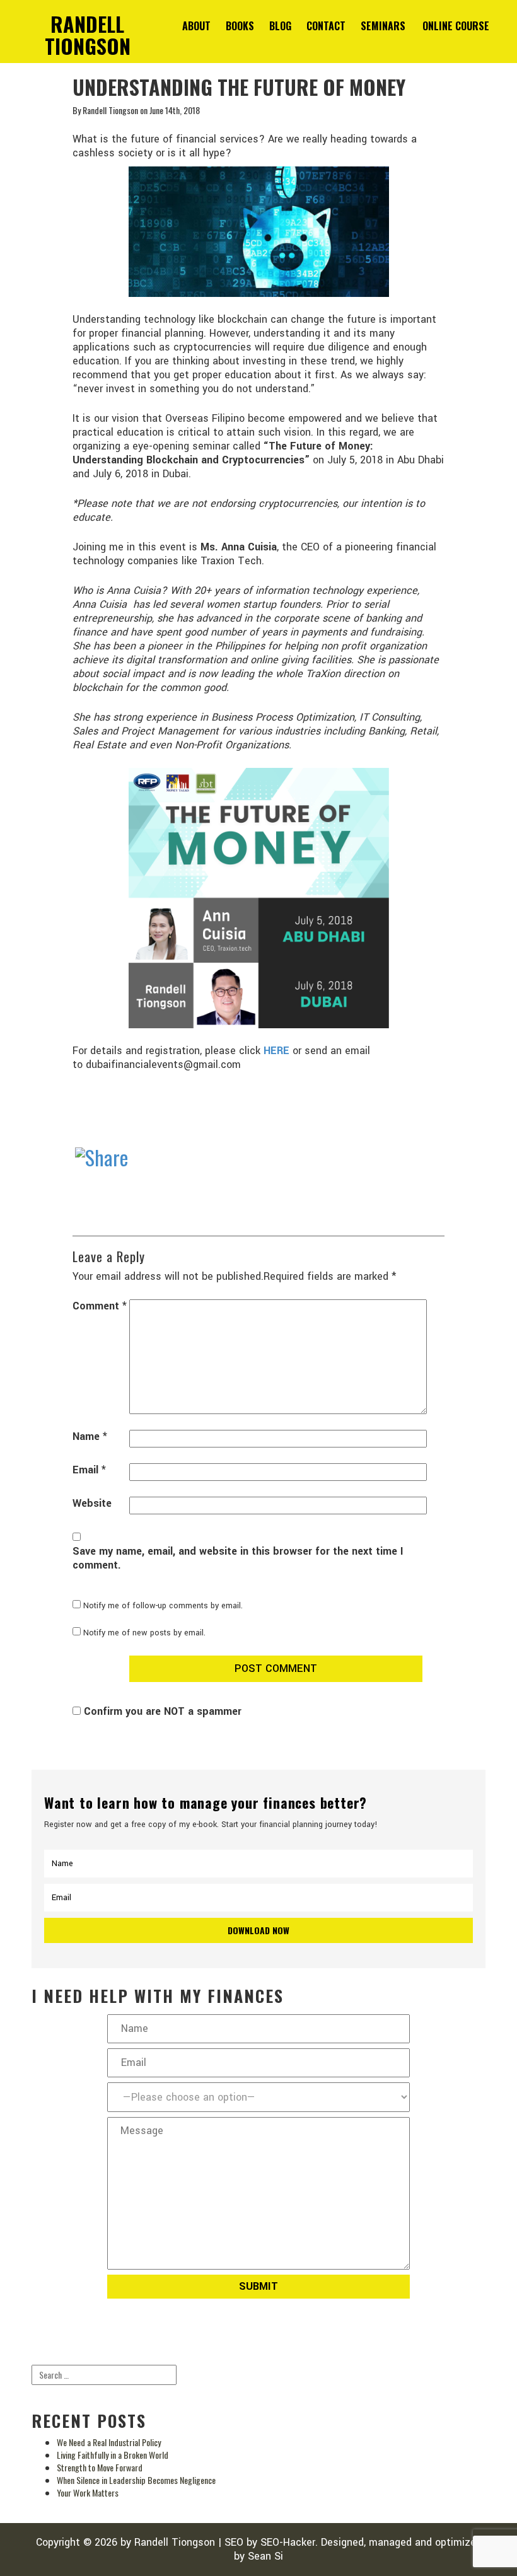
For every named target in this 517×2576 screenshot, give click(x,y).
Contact (326, 26)
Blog (280, 26)
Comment (100, 1306)
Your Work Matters (88, 2492)
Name (90, 1437)
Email (89, 1470)
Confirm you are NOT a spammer (161, 1711)
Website (92, 1504)
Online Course (456, 26)
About (196, 26)
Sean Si (265, 2556)
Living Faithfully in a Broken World (113, 2455)
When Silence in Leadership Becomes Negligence (136, 2480)
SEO (234, 2542)
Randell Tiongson (175, 2542)
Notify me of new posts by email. (144, 1633)
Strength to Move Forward (100, 2467)
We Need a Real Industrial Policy (109, 2442)
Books (240, 26)
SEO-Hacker (288, 2542)
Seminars (383, 26)
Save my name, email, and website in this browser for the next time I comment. (238, 1558)
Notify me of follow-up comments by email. (163, 1606)
